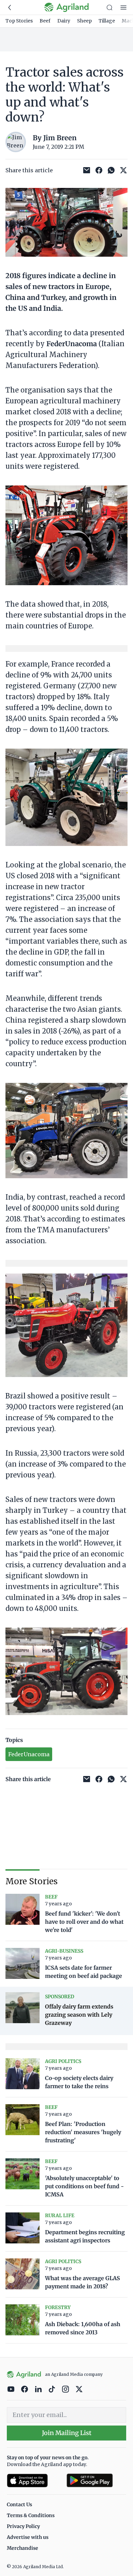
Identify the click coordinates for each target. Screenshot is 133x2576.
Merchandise (23, 2548)
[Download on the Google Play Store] (96, 2481)
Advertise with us (28, 2537)
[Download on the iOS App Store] (34, 2481)
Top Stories (19, 21)
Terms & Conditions (31, 2515)
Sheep (84, 21)
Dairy (64, 21)
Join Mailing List (67, 2433)
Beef (45, 21)
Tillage (107, 21)
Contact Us (19, 2505)
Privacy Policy (23, 2526)
